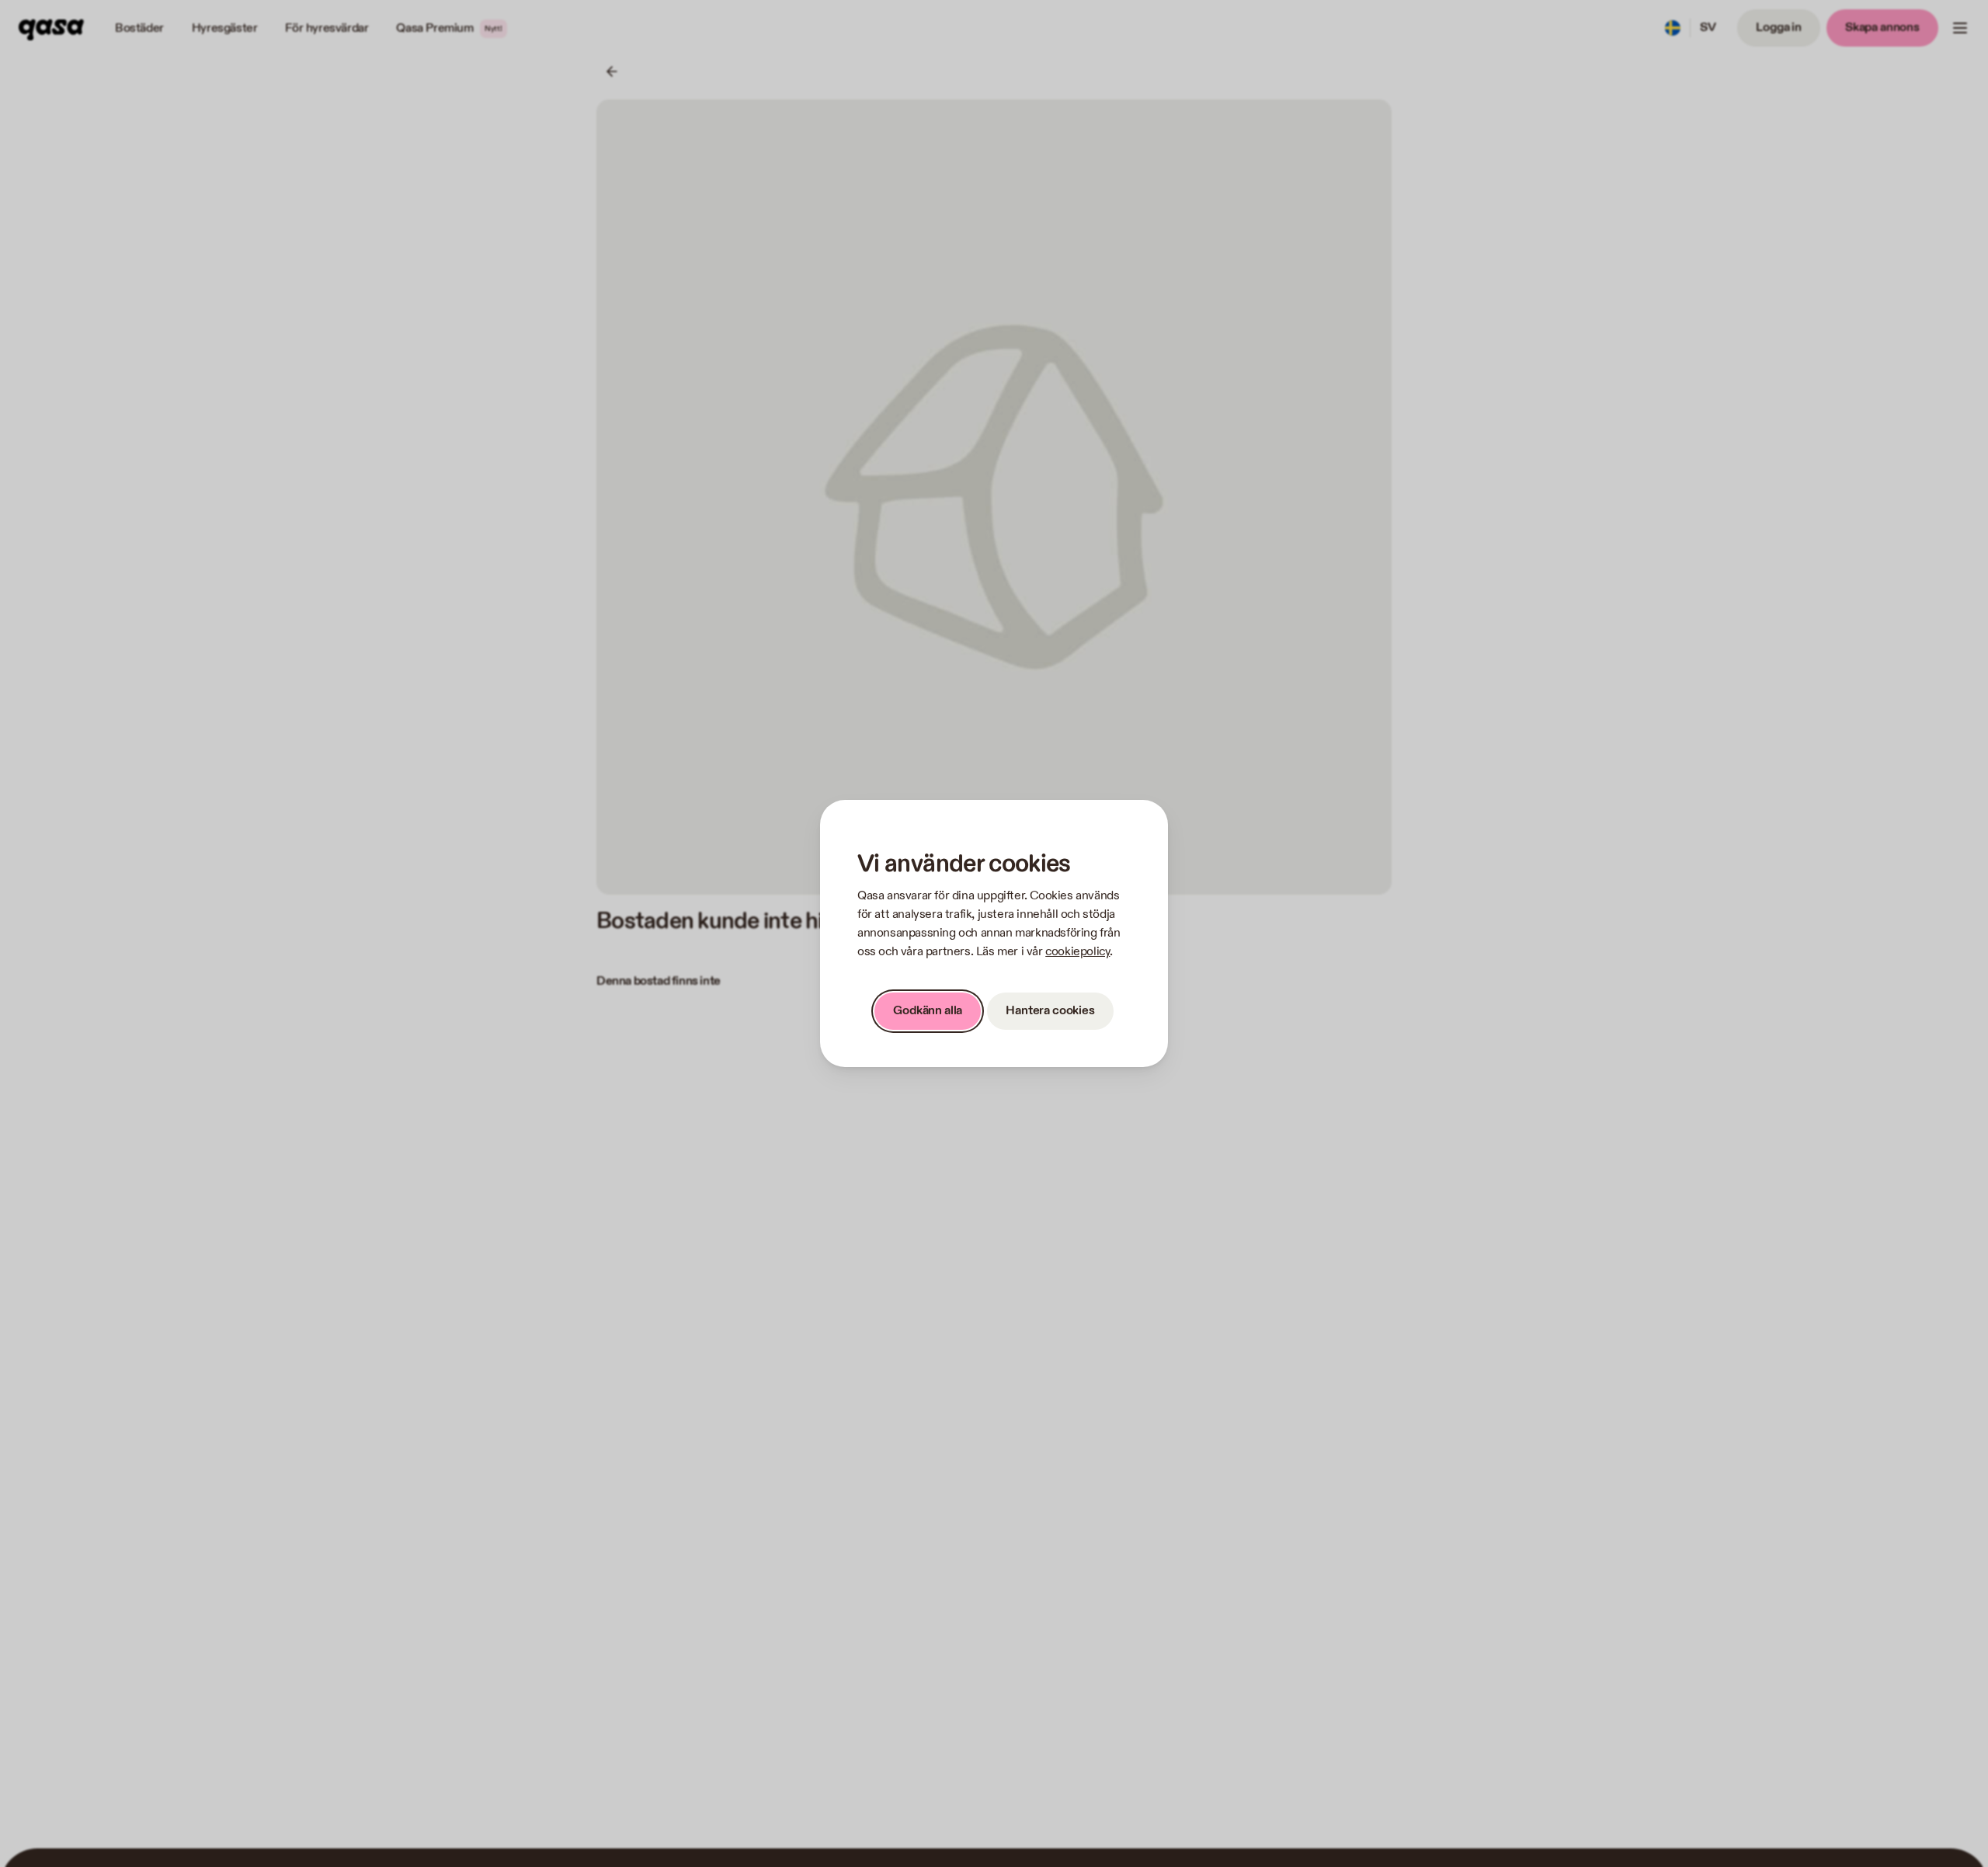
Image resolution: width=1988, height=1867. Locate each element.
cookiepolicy (1077, 952)
